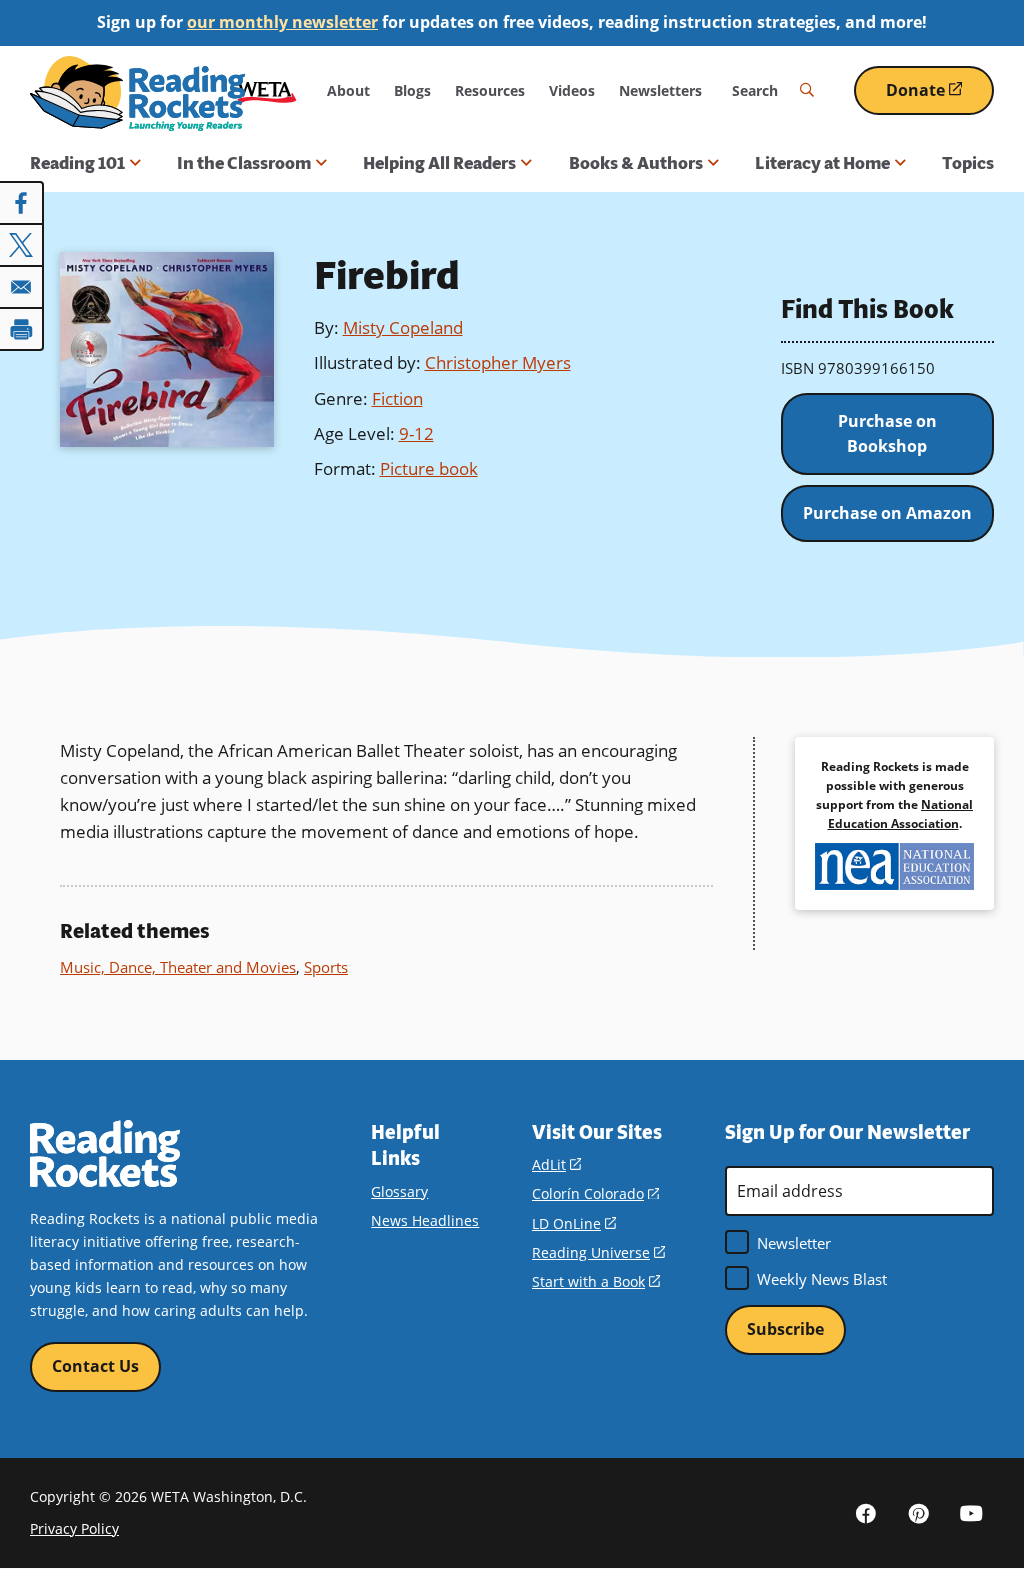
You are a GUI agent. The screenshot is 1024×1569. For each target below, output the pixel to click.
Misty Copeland (403, 327)
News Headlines (425, 1220)
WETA (267, 90)
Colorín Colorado (595, 1193)
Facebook (866, 1513)
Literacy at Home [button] (822, 163)
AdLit (556, 1164)
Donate (940, 97)
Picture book (429, 468)
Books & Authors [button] (636, 163)
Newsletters (660, 90)
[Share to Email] (22, 287)
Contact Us (95, 1366)
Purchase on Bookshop (887, 434)
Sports (326, 967)
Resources (490, 90)
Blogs (412, 90)
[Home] (137, 93)
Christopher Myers (498, 362)
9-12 (416, 433)
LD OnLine (574, 1223)
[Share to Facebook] (22, 203)
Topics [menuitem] (968, 163)
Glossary (399, 1191)
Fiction (397, 398)
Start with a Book (596, 1281)
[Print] (22, 329)
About (348, 90)
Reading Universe (598, 1252)
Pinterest (919, 1513)
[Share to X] (22, 245)
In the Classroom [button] (244, 163)
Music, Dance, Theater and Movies (178, 967)
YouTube (972, 1513)
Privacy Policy (74, 1528)
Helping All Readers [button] (439, 163)
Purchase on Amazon (887, 513)
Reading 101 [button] (77, 163)
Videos (572, 90)
